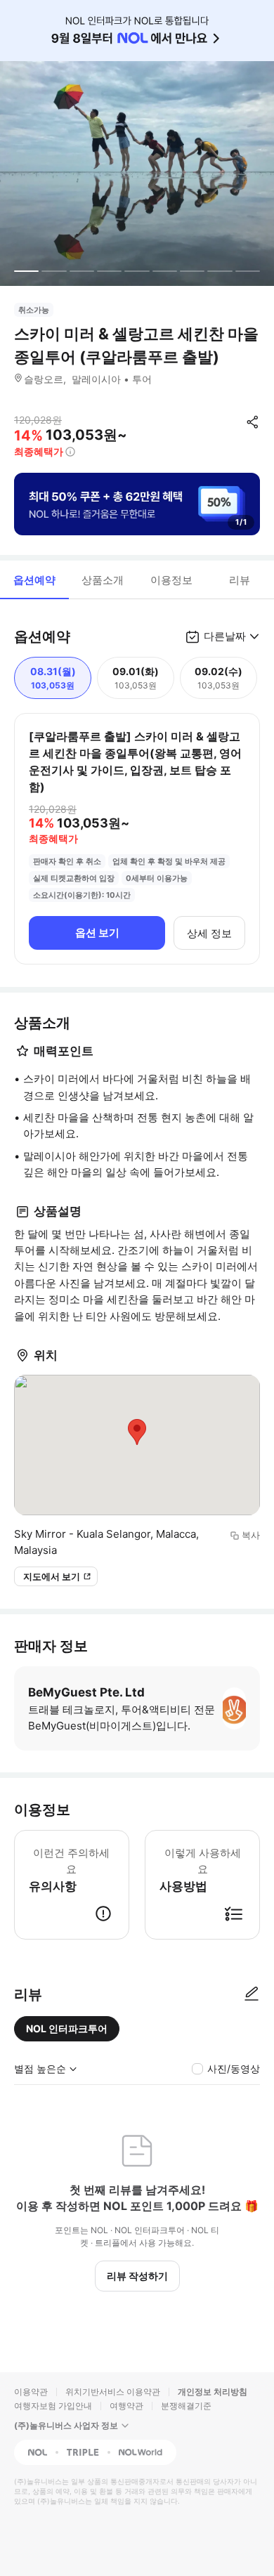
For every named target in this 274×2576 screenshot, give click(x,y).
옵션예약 (34, 580)
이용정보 (171, 580)
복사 (251, 1535)
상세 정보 (209, 933)
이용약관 (31, 2392)
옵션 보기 (97, 933)
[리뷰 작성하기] (252, 1994)
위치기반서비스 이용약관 (113, 2392)
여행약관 (126, 2406)
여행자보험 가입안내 (53, 2406)
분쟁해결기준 (186, 2406)
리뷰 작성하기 (137, 2276)
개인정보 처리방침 (213, 2392)
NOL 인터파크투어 (67, 2028)
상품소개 (103, 580)
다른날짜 (225, 636)
